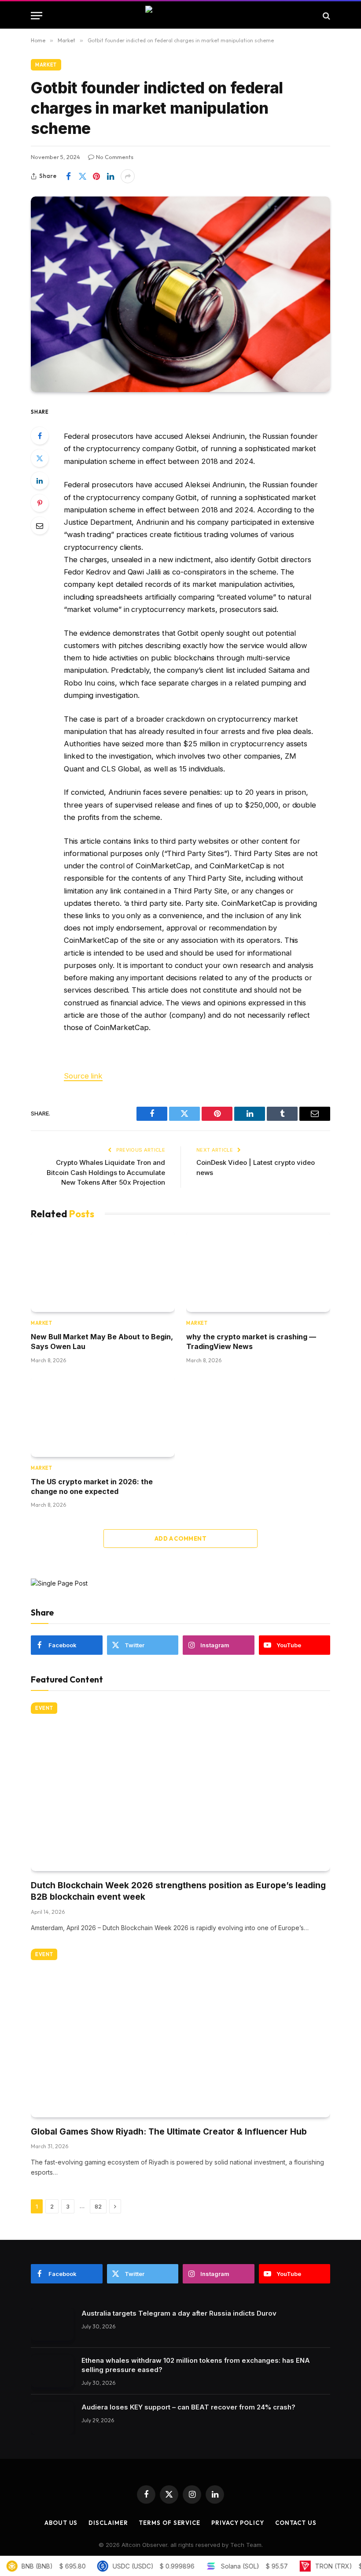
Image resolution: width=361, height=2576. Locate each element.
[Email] (40, 526)
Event (44, 1708)
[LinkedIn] (40, 481)
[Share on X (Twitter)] (82, 176)
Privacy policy (238, 2523)
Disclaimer (108, 2523)
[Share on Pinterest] (96, 176)
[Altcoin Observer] (181, 16)
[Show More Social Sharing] (128, 176)
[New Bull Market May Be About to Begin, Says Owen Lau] (103, 1271)
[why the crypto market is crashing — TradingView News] (258, 1271)
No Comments (115, 157)
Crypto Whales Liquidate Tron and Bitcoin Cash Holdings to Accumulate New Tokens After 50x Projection (106, 1172)
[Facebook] (40, 436)
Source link (83, 1076)
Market (46, 65)
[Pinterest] (40, 503)
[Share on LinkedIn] (111, 176)
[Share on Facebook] (68, 176)
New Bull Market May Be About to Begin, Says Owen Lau (102, 1342)
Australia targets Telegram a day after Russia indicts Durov (179, 2313)
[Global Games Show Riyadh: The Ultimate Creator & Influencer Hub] (180, 2033)
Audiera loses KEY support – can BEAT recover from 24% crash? (188, 2407)
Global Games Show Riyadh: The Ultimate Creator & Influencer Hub (169, 2132)
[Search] (326, 16)
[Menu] (37, 16)
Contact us (296, 2523)
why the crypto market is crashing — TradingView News (251, 1342)
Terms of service (169, 2523)
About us (61, 2523)
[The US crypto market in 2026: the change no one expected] (103, 1416)
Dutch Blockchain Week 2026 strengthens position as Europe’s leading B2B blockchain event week (178, 1891)
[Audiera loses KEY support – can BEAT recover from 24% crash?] (52, 2418)
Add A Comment (180, 1538)
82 (98, 2206)
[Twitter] (40, 458)
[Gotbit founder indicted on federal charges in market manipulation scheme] (180, 294)
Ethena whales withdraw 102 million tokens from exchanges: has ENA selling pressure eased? (196, 2365)
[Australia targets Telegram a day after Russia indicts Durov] (52, 2324)
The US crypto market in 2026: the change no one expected (92, 1486)
